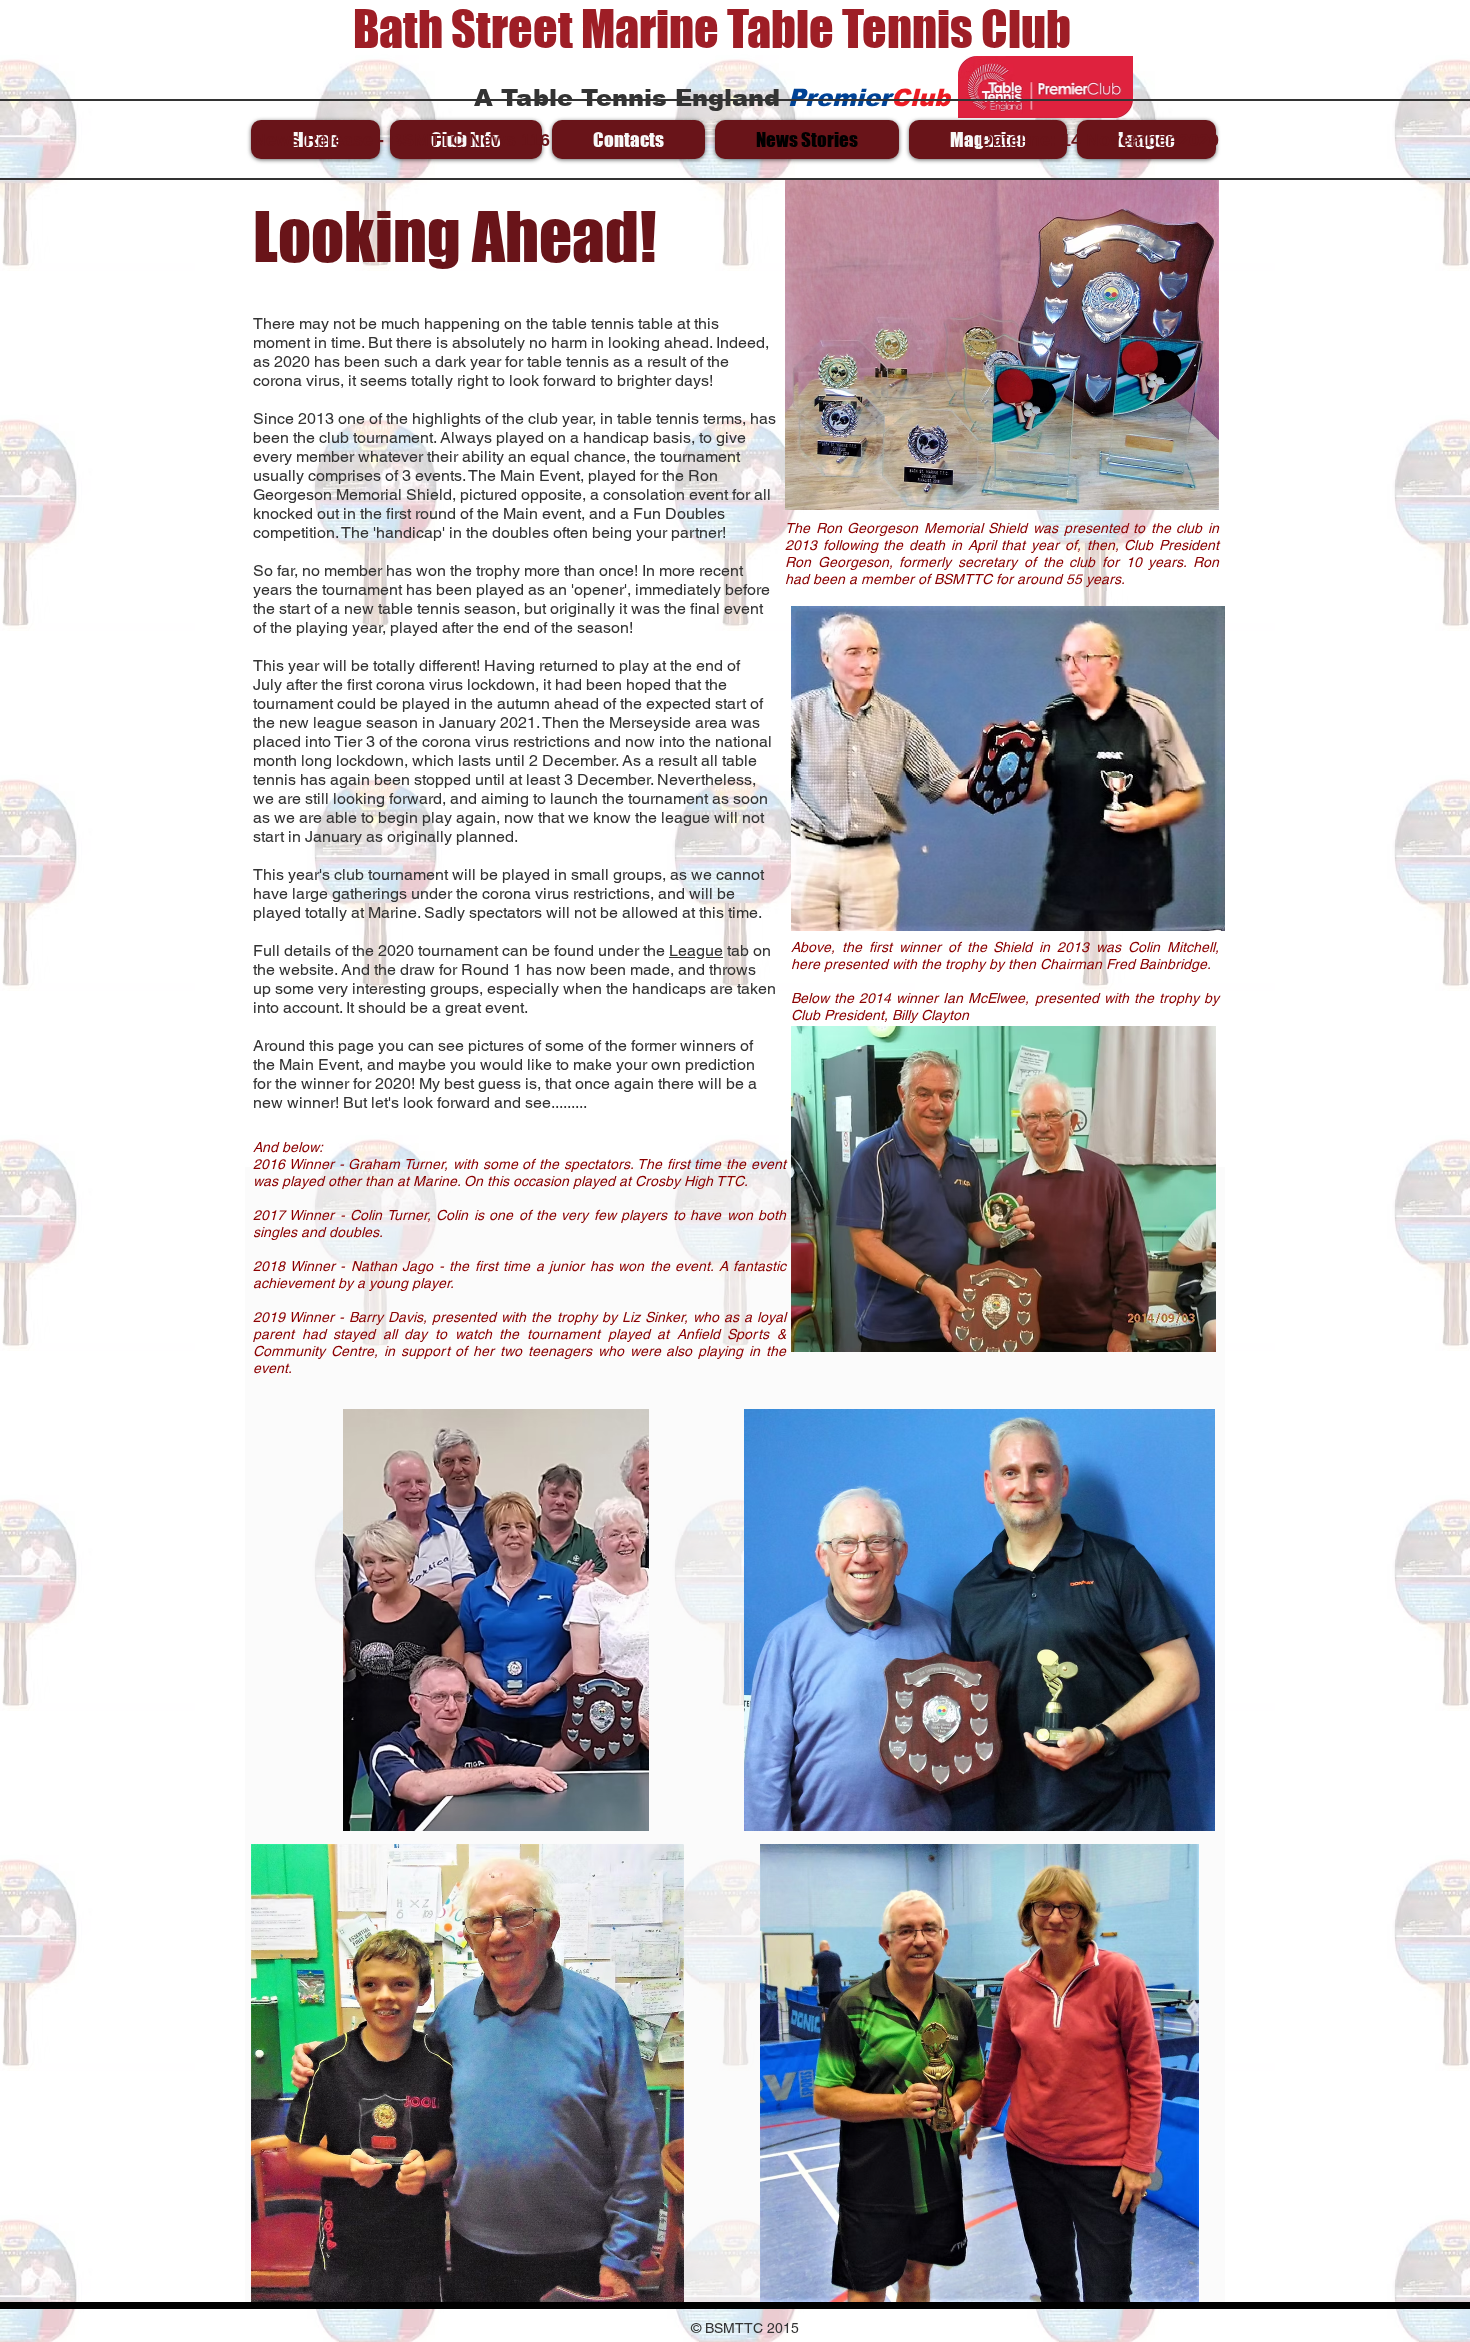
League (696, 950)
